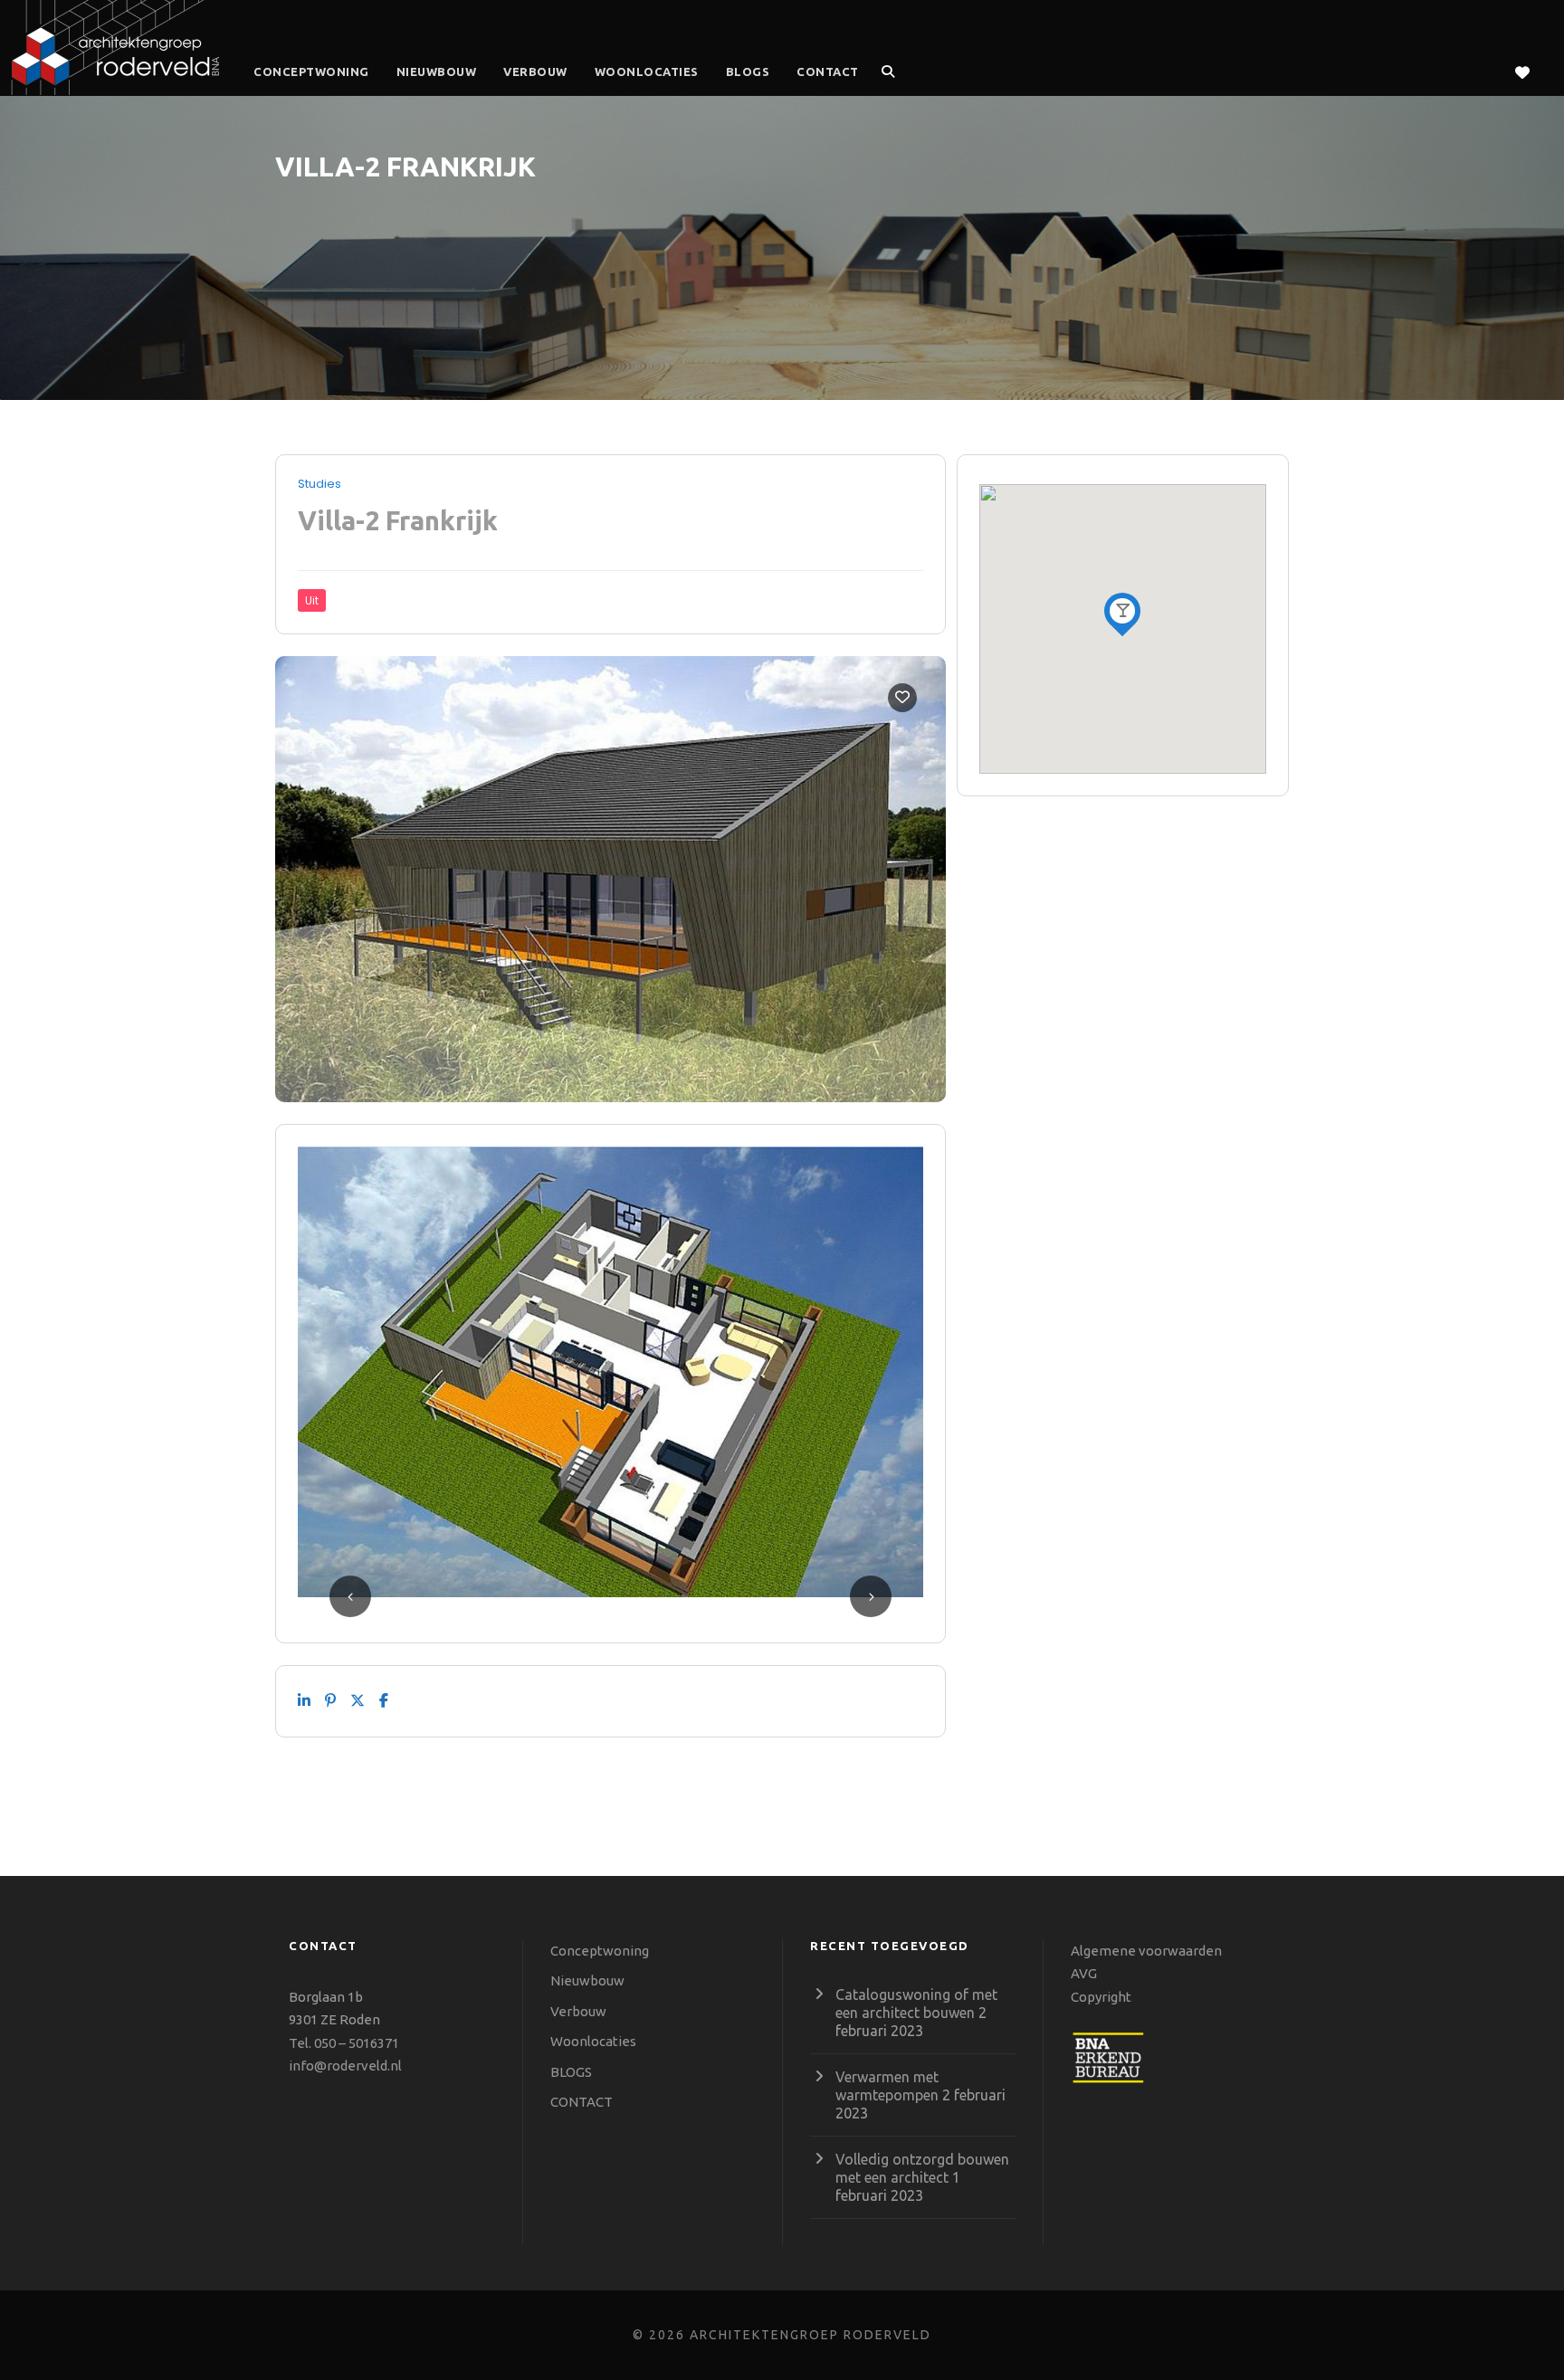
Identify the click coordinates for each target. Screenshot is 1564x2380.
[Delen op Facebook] (384, 1701)
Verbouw (535, 71)
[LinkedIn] (304, 1701)
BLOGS (748, 71)
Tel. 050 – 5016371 (344, 2043)
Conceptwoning (311, 71)
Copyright (1101, 1997)
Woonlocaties (647, 71)
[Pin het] (330, 1701)
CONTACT (828, 71)
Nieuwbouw (437, 71)
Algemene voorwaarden (1146, 1951)
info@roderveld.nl (345, 2066)
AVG (1084, 1973)
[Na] (358, 1701)
